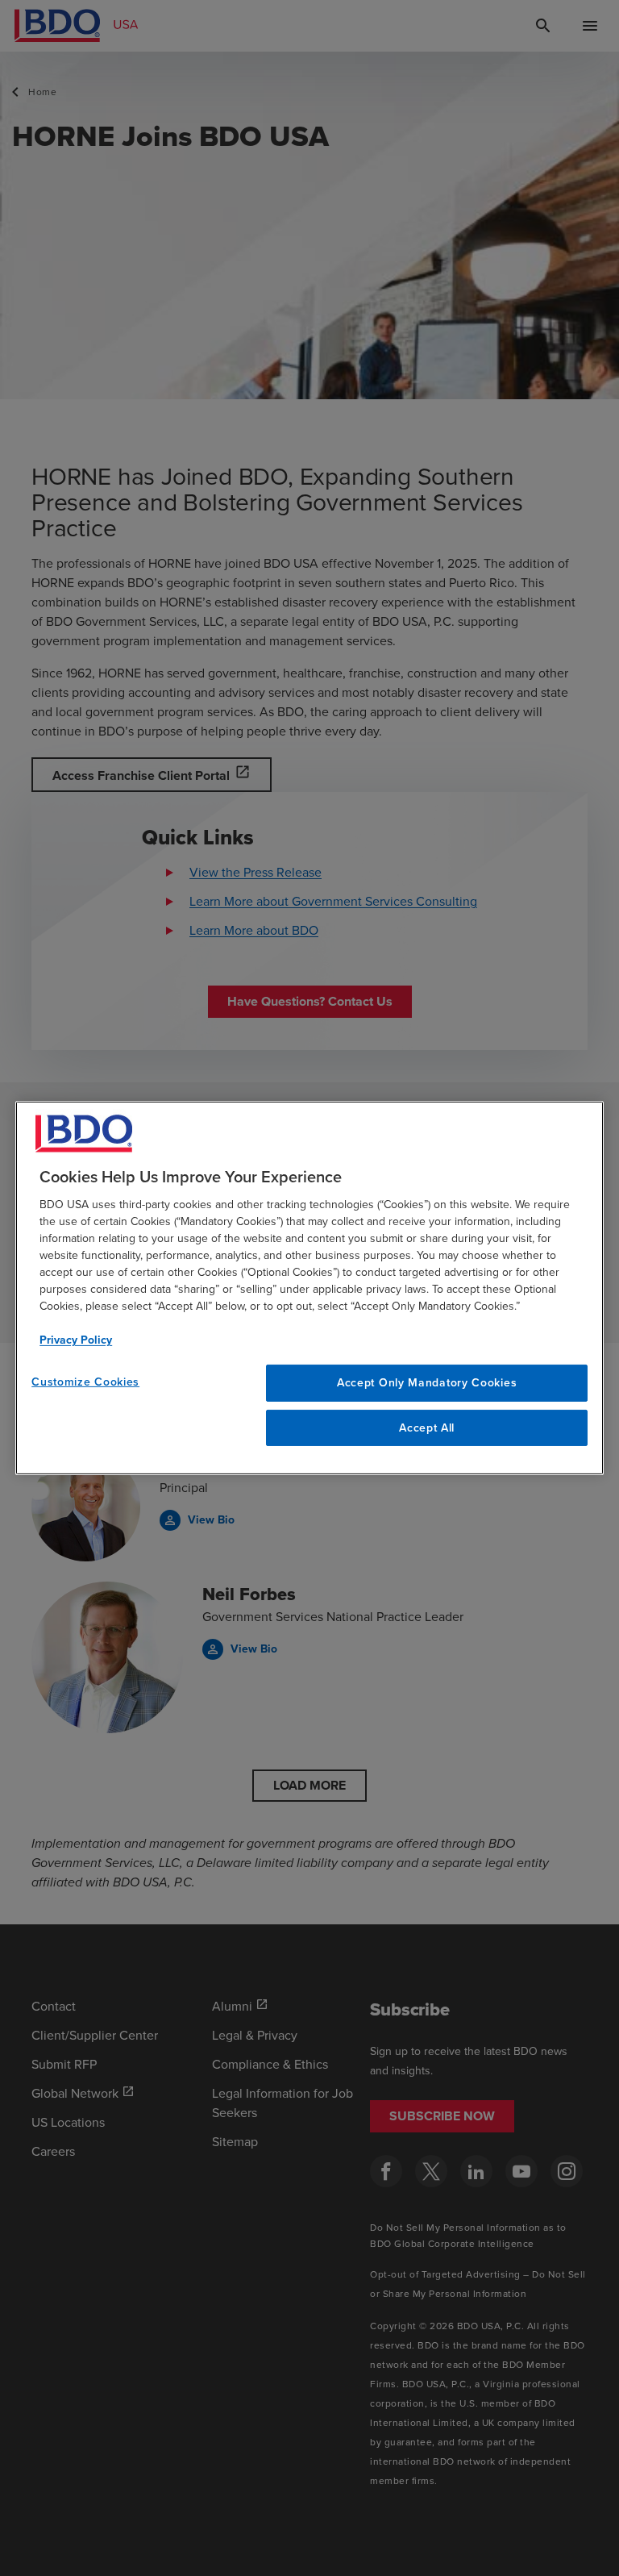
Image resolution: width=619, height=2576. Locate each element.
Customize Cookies (85, 1382)
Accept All (427, 1428)
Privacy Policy (76, 1340)
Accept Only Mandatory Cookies (427, 1383)
